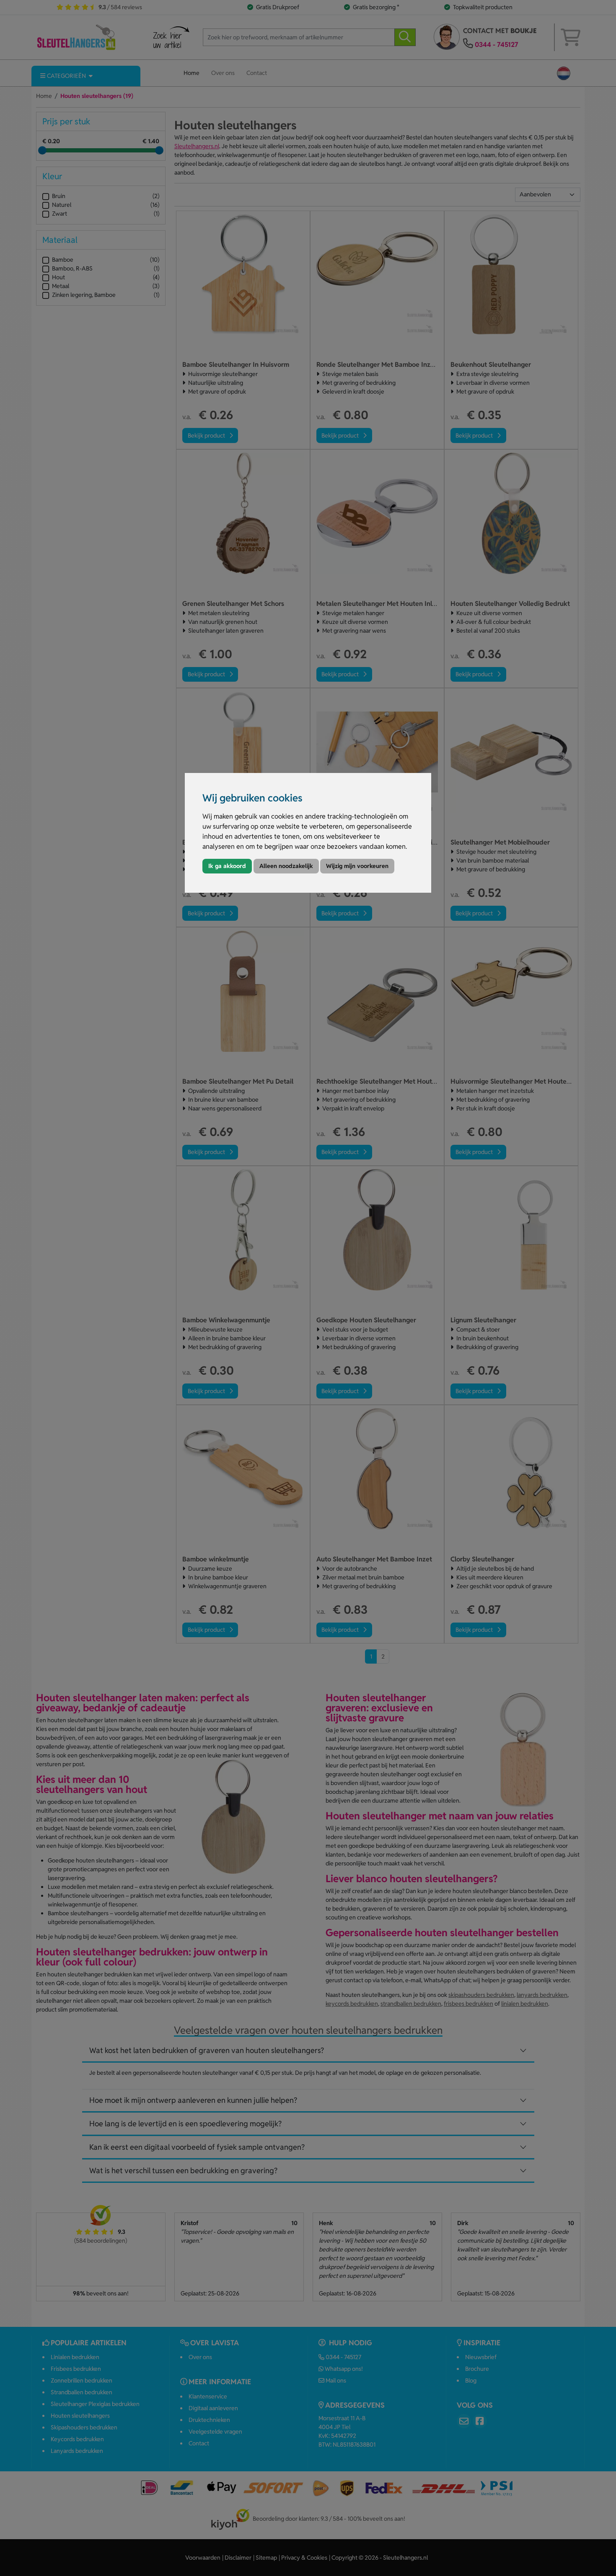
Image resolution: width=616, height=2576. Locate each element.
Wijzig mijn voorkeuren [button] (357, 866)
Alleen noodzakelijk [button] (286, 866)
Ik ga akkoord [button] (227, 866)
